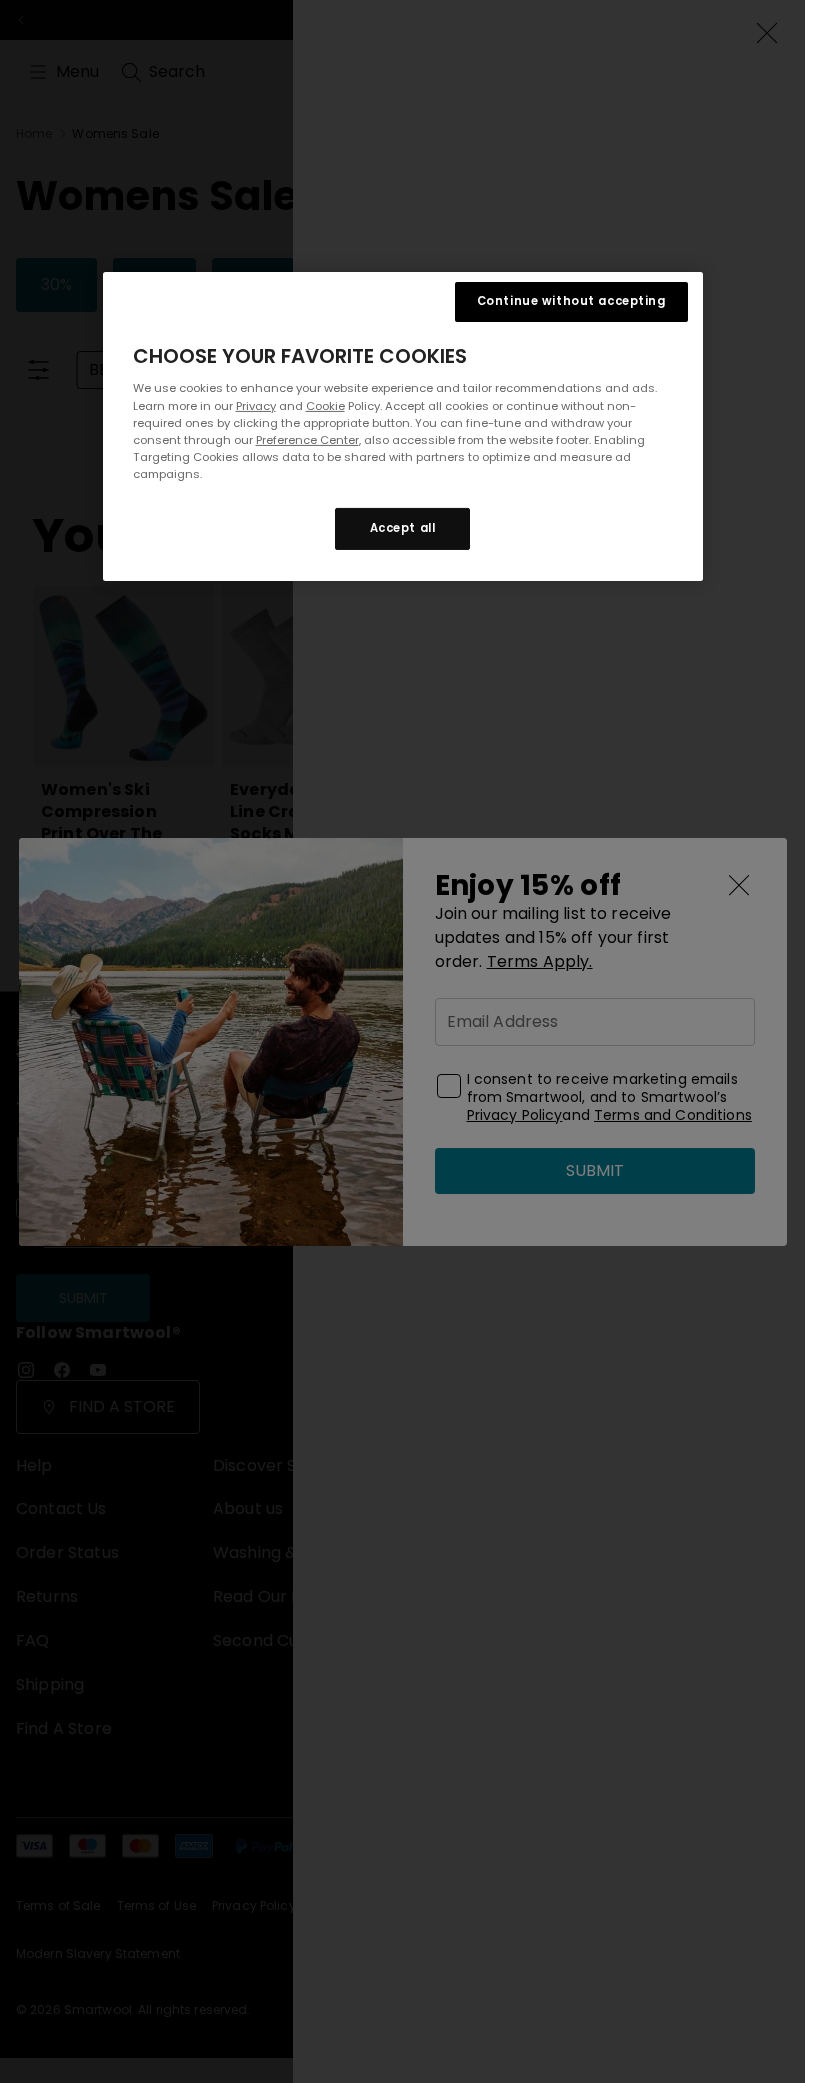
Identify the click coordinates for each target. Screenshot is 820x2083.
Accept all (403, 528)
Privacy (256, 405)
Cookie (325, 405)
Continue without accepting (571, 301)
